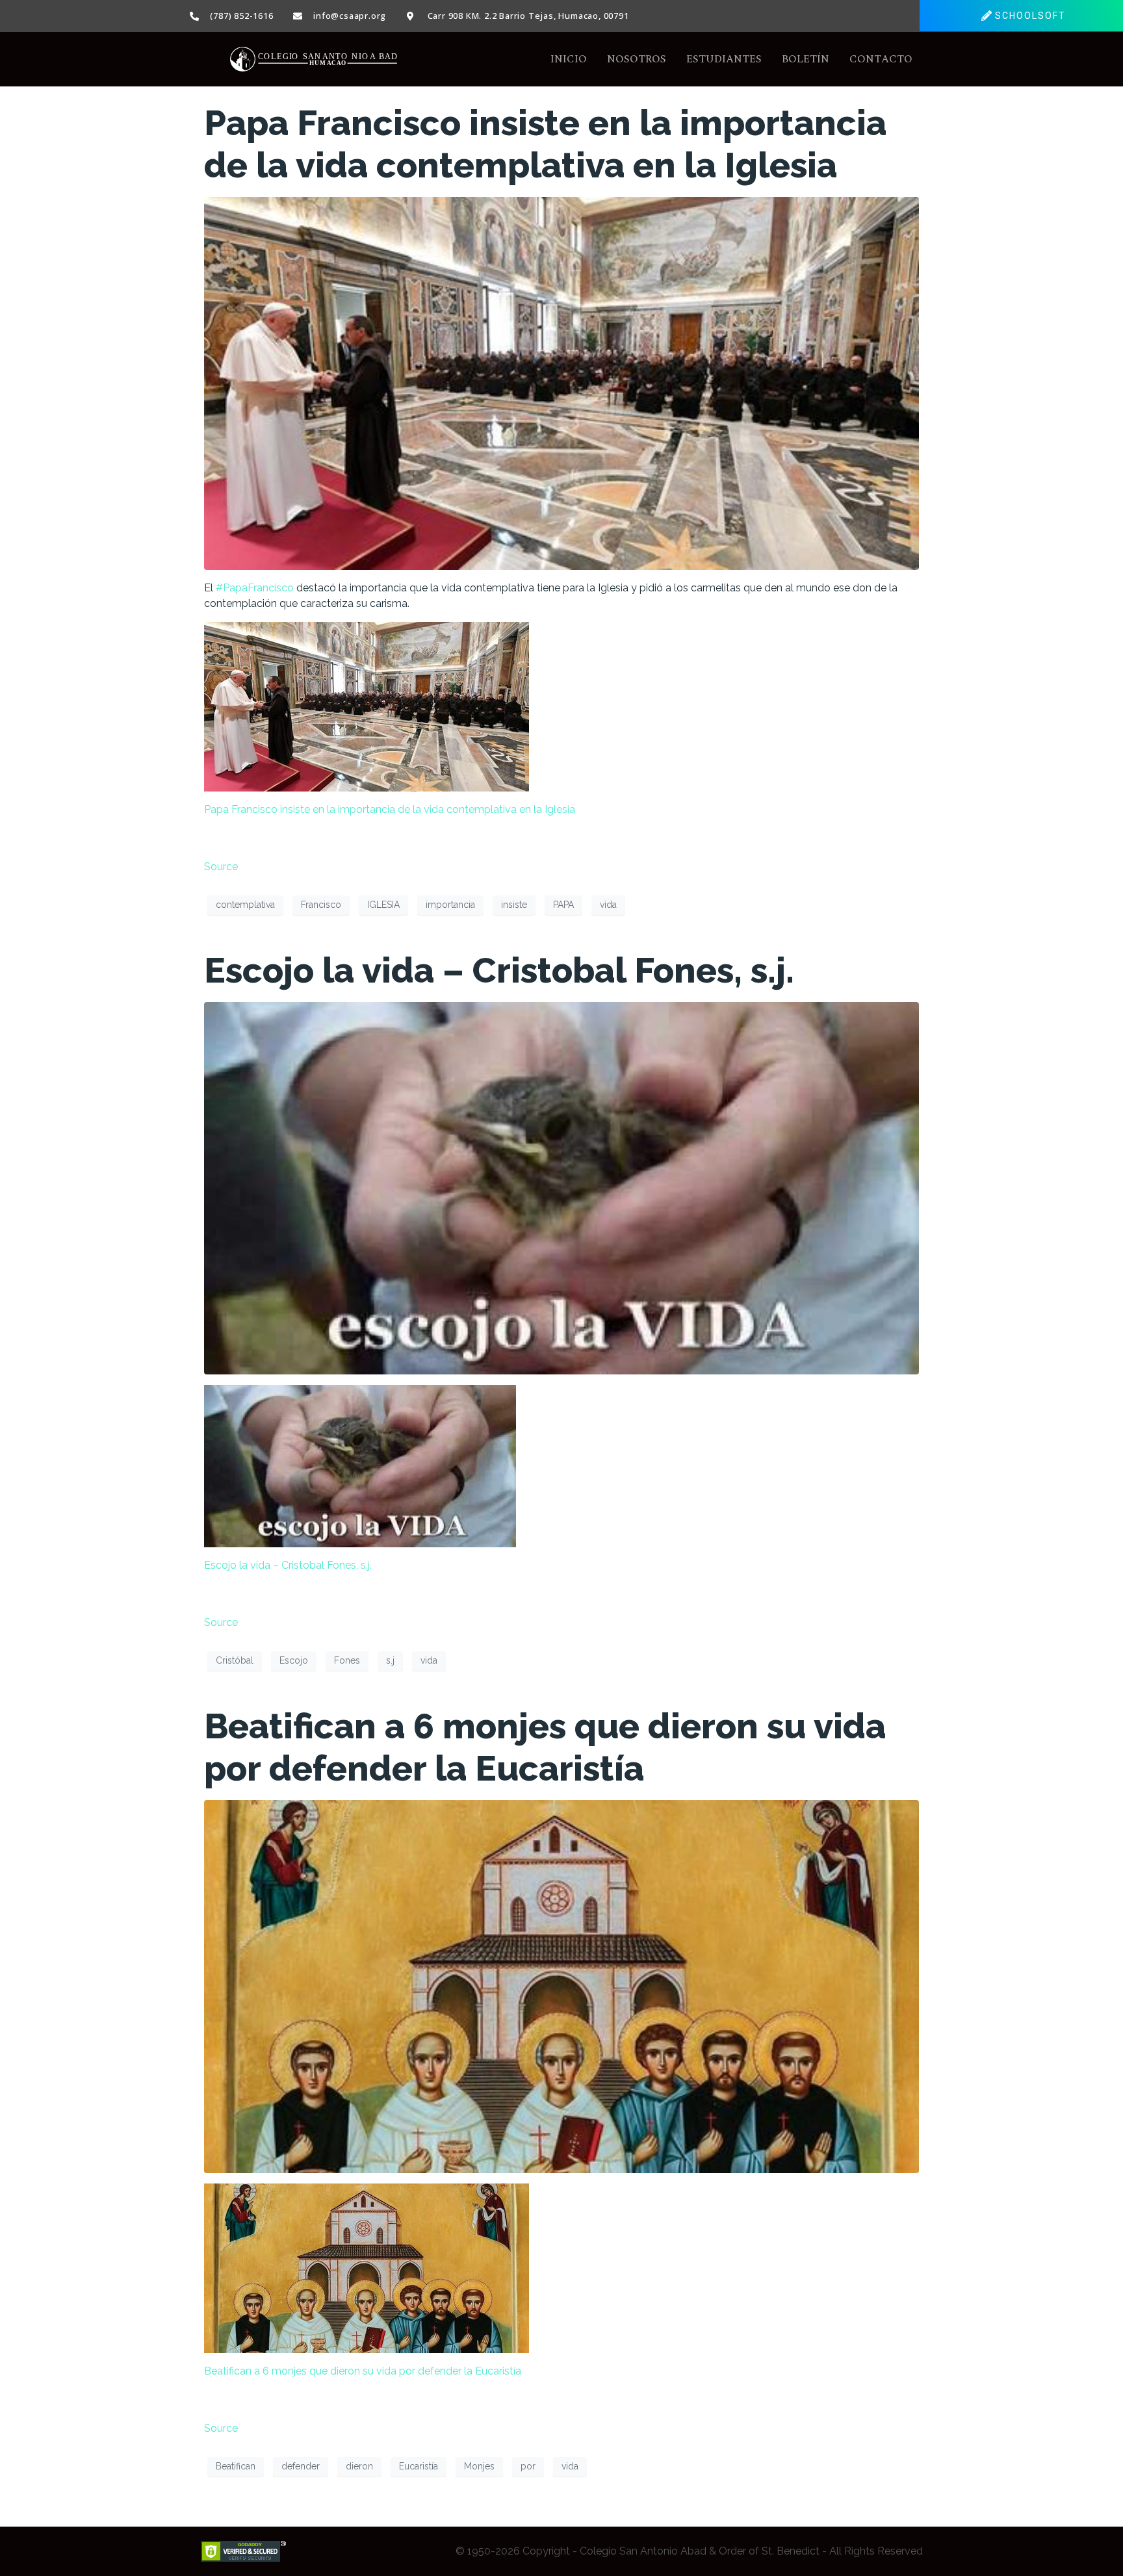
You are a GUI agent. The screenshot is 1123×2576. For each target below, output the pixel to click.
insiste (514, 905)
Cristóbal (235, 1660)
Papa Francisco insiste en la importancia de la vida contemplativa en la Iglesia (545, 144)
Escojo (294, 1660)
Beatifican (236, 2466)
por (528, 2466)
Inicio (569, 59)
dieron (359, 2466)
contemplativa (245, 905)
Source (221, 867)
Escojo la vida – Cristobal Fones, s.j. (499, 970)
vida (608, 905)
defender (301, 2466)
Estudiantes (724, 59)
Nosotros (637, 59)
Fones (347, 1660)
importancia (450, 905)
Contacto (881, 59)
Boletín (806, 59)
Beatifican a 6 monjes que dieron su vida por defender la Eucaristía (545, 1747)
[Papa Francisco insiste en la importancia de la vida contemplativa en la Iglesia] (561, 382)
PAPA (563, 905)
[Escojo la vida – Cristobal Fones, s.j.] (561, 1188)
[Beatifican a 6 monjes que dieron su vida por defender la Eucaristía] (561, 1986)
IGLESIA (383, 905)
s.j (390, 1660)
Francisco (321, 905)
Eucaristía (419, 2466)
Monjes (479, 2466)
